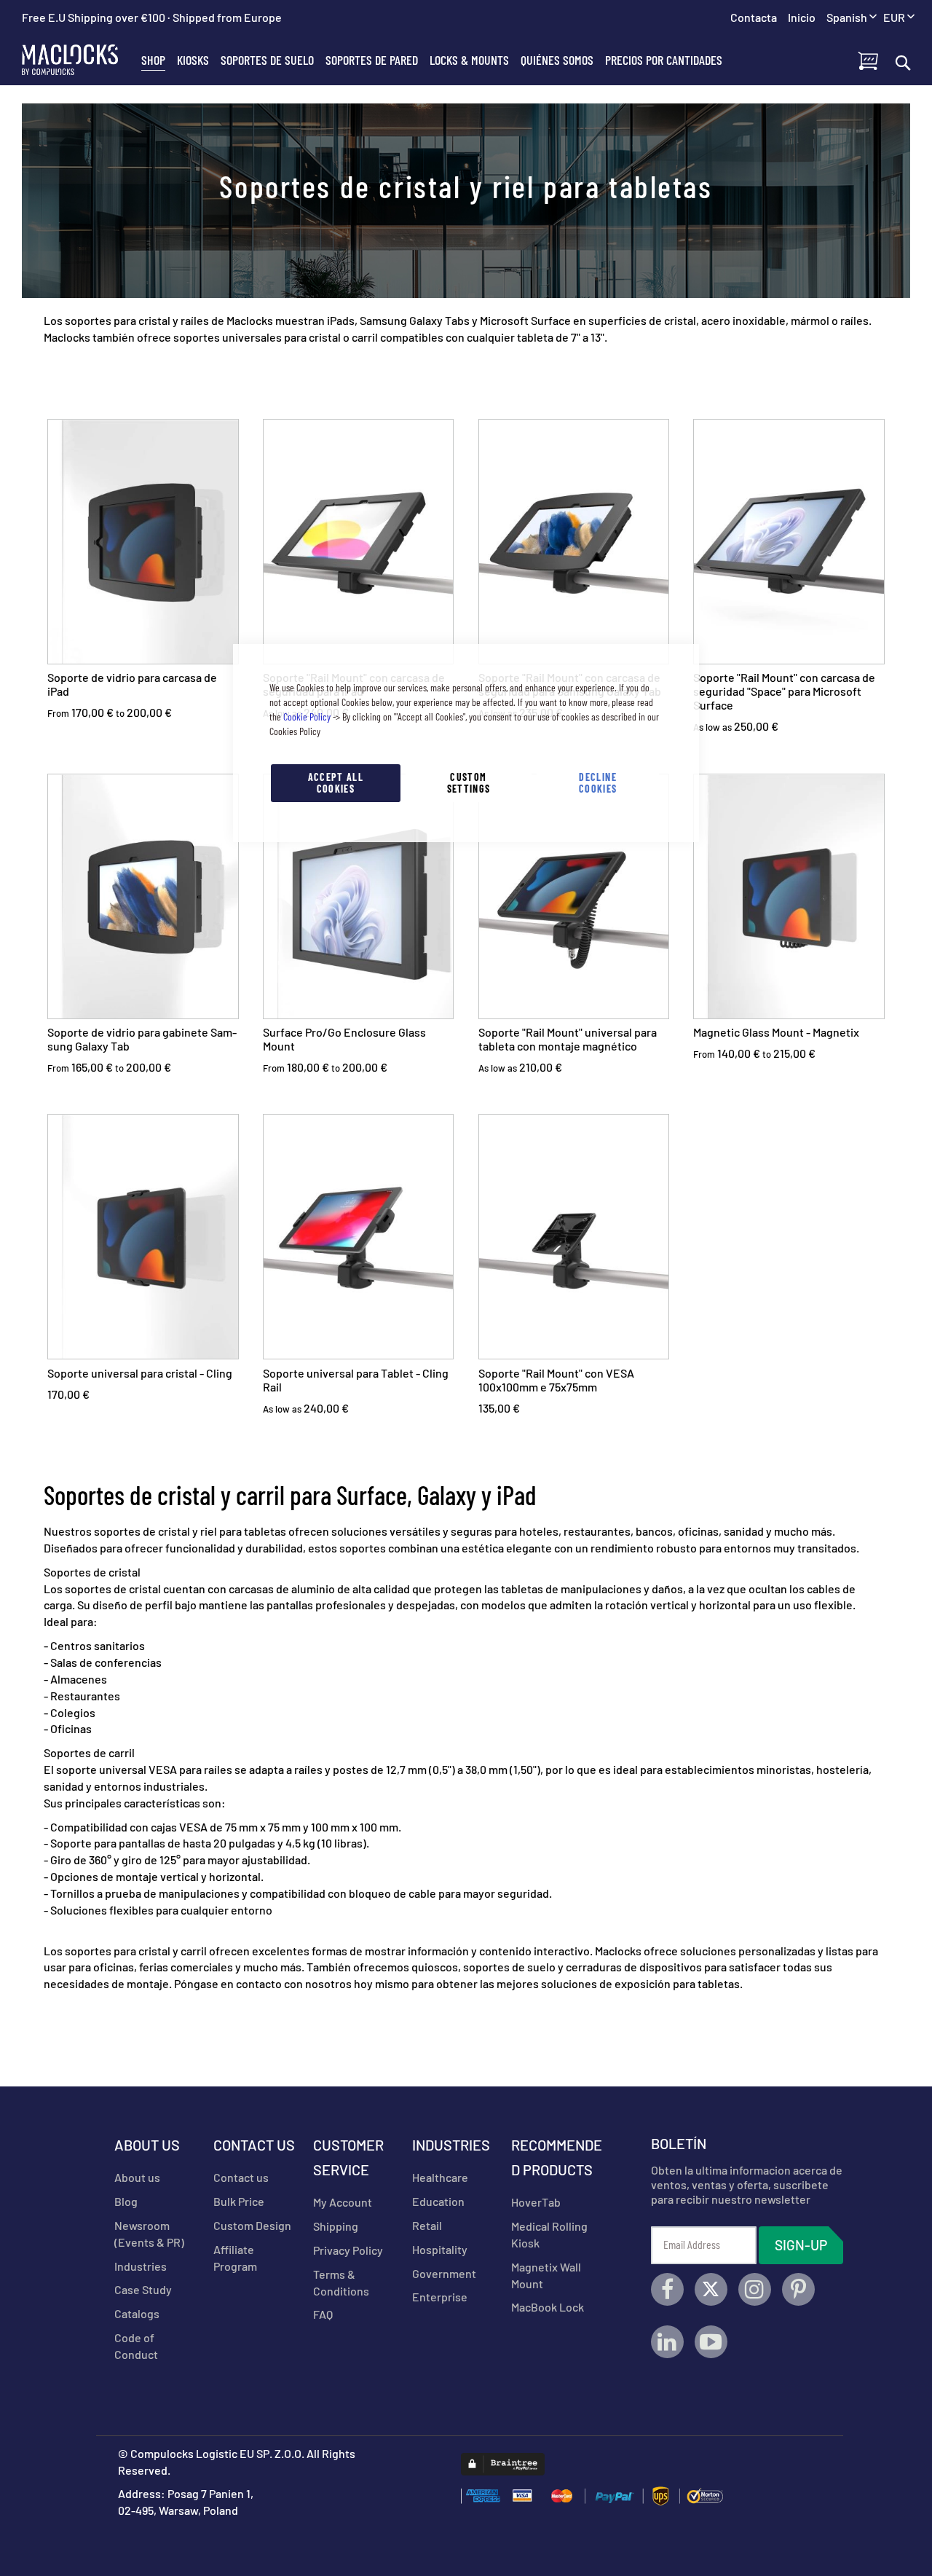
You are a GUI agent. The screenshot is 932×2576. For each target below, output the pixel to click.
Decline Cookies (598, 783)
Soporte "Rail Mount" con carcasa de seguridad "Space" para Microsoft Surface (784, 691)
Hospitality (440, 2249)
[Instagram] (755, 2289)
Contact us (241, 2177)
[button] (899, 18)
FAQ (323, 2314)
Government (444, 2273)
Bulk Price (239, 2201)
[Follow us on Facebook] (667, 2289)
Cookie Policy (307, 716)
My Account (343, 2202)
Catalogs (137, 2313)
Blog (126, 2201)
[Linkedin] (667, 2342)
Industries (141, 2266)
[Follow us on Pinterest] (798, 2289)
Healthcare (440, 2177)
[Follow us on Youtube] (711, 2342)
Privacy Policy (348, 2250)
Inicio (802, 17)
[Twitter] (711, 2289)
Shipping (336, 2226)
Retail (427, 2225)
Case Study (143, 2289)
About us (137, 2177)
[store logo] (79, 60)
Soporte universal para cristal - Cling (140, 1373)
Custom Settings (469, 783)
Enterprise (440, 2297)
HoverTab (536, 2202)
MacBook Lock (548, 2307)
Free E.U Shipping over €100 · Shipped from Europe (152, 17)
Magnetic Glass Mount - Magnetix (776, 1032)
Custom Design (252, 2225)
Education (438, 2201)
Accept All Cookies (336, 783)
